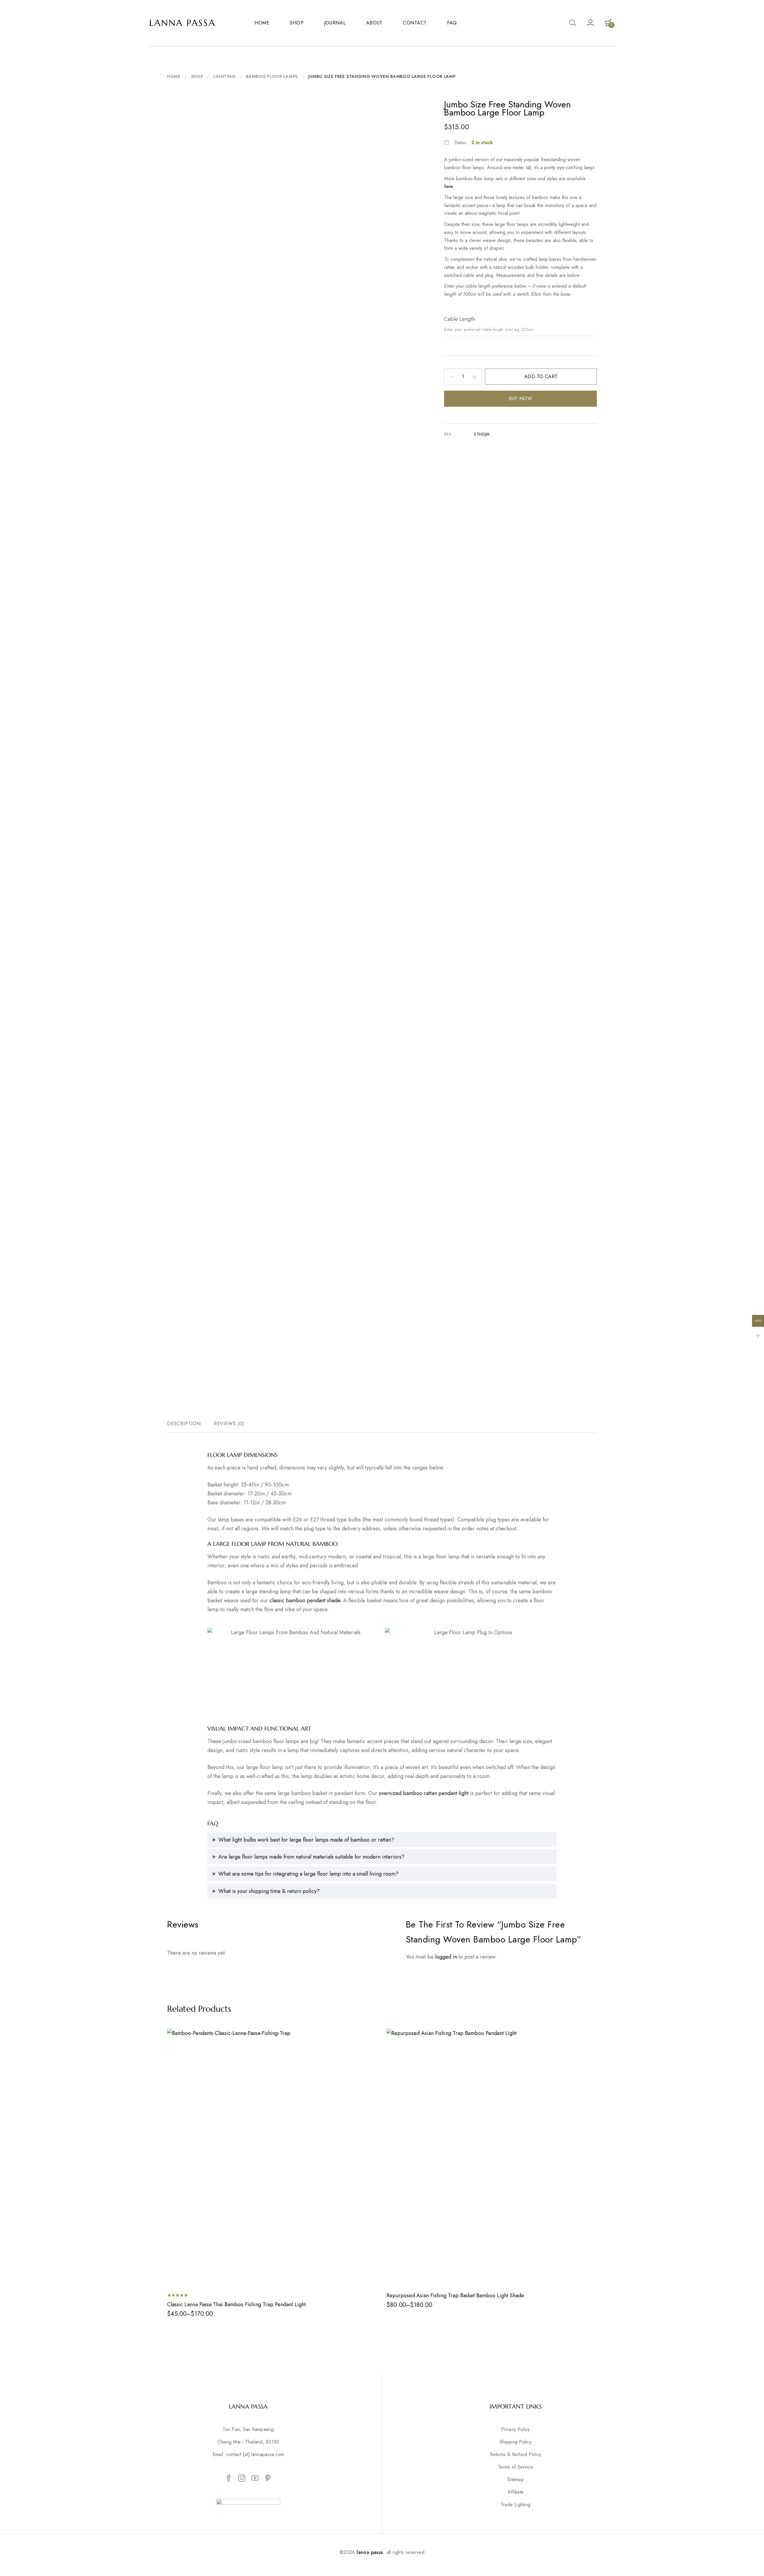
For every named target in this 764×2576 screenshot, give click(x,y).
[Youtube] (255, 2478)
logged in (446, 1957)
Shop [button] (297, 23)
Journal (335, 23)
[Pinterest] (268, 2478)
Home (262, 23)
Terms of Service (516, 2467)
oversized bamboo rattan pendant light (424, 1793)
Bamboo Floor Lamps (272, 76)
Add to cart (541, 376)
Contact (415, 23)
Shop (197, 76)
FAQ (452, 23)
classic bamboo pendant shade (305, 1600)
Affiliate (516, 2492)
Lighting (225, 76)
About (375, 23)
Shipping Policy (516, 2442)
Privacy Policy (515, 2429)
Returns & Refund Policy (516, 2455)
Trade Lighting (516, 2505)
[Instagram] (242, 2478)
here (448, 186)
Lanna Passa (182, 23)
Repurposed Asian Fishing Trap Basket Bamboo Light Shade (455, 2295)
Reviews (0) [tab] (229, 1424)
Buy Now (520, 399)
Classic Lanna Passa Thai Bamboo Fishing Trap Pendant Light (237, 2304)
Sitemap (516, 2480)
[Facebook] (229, 2478)
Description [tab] (184, 1424)
